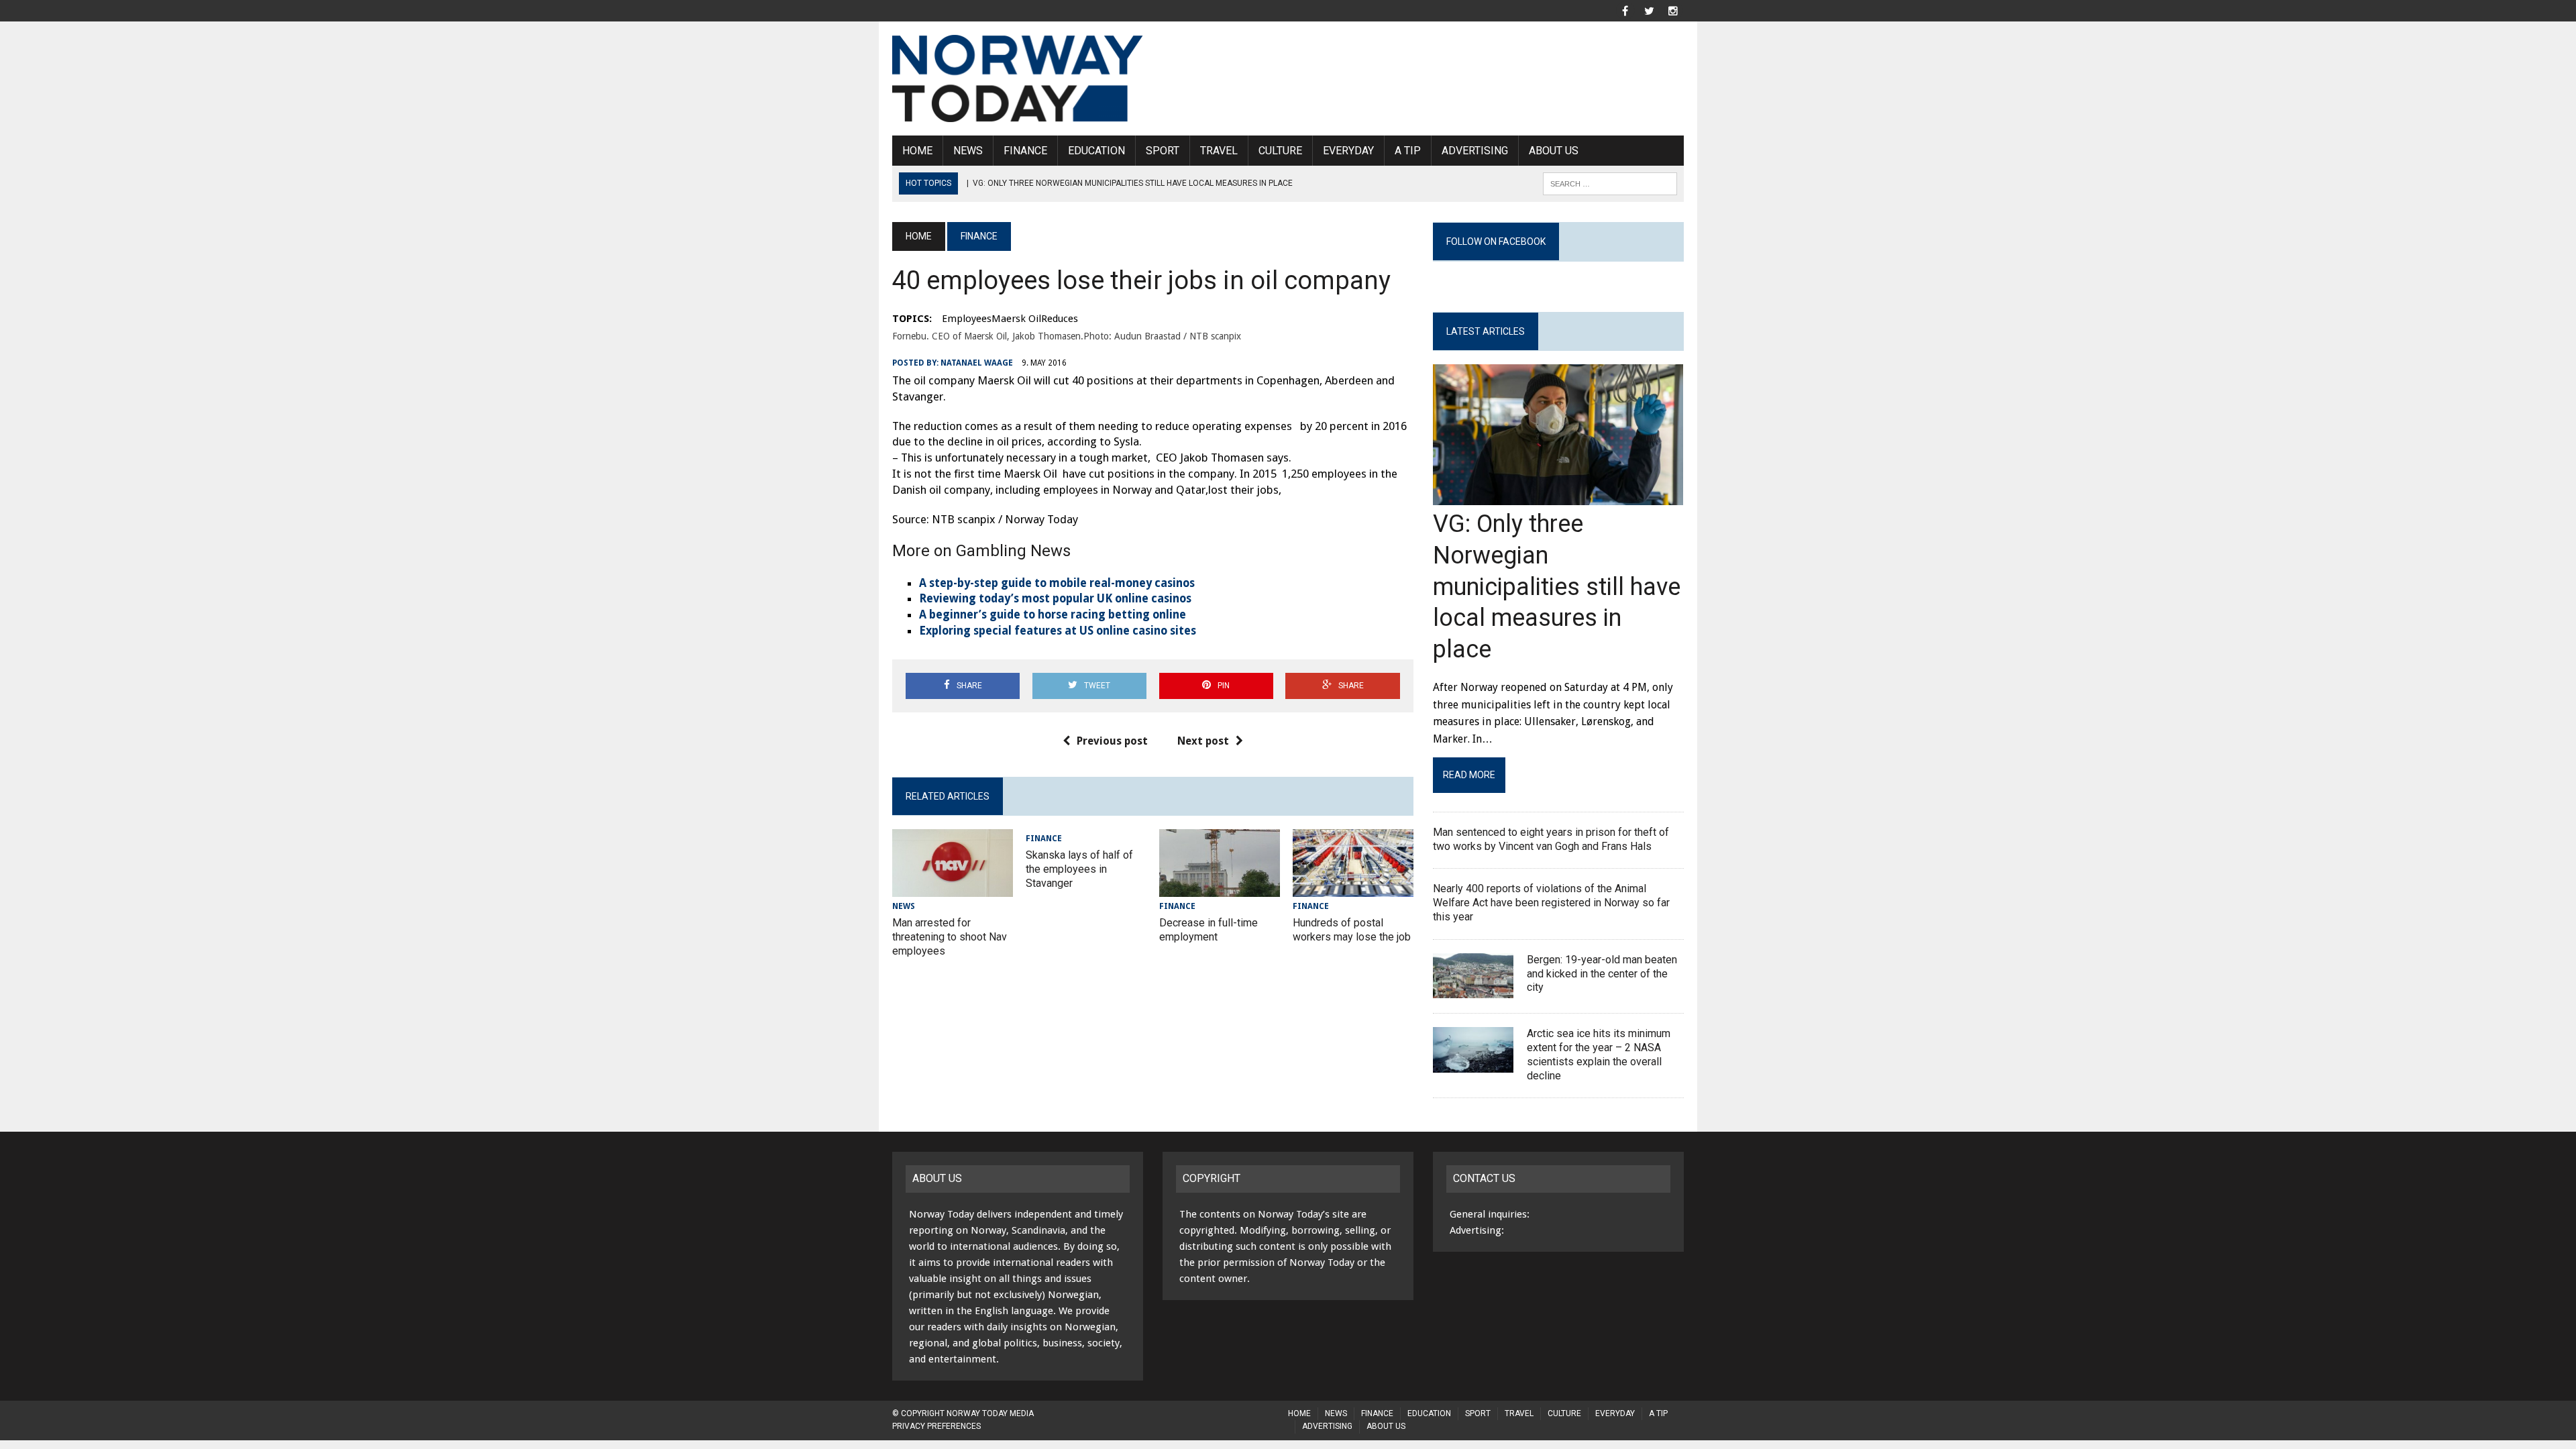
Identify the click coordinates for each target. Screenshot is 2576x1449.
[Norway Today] (1018, 78)
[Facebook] (1625, 10)
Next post (1203, 741)
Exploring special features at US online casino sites (1058, 631)
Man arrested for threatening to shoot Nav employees (950, 937)
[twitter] (1649, 10)
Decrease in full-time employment (1209, 930)
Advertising (1475, 151)
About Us (1554, 151)
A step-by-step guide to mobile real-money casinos (1057, 583)
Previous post (1112, 741)
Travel (1219, 151)
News (968, 151)
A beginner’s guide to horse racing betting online (1053, 614)
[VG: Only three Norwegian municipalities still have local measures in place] (1558, 497)
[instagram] (1673, 10)
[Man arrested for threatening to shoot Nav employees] (953, 888)
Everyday (1348, 151)
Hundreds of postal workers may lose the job (1352, 930)
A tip (1408, 151)
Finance (1025, 151)
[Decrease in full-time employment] (1220, 888)
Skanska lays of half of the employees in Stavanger (1079, 869)
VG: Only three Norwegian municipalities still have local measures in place (1557, 587)
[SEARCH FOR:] (1610, 183)
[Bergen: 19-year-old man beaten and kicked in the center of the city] (1473, 990)
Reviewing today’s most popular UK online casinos (1055, 598)
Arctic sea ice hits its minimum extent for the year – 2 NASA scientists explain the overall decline (1599, 1054)
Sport (1163, 151)
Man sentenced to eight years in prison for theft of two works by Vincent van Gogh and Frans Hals (1551, 839)
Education (1096, 151)
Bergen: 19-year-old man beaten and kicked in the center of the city (1602, 974)
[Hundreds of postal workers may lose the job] (1353, 888)
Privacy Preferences (936, 1426)
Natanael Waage (977, 363)
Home (917, 151)
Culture (1280, 151)
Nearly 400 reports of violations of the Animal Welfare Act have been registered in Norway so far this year (1551, 903)
